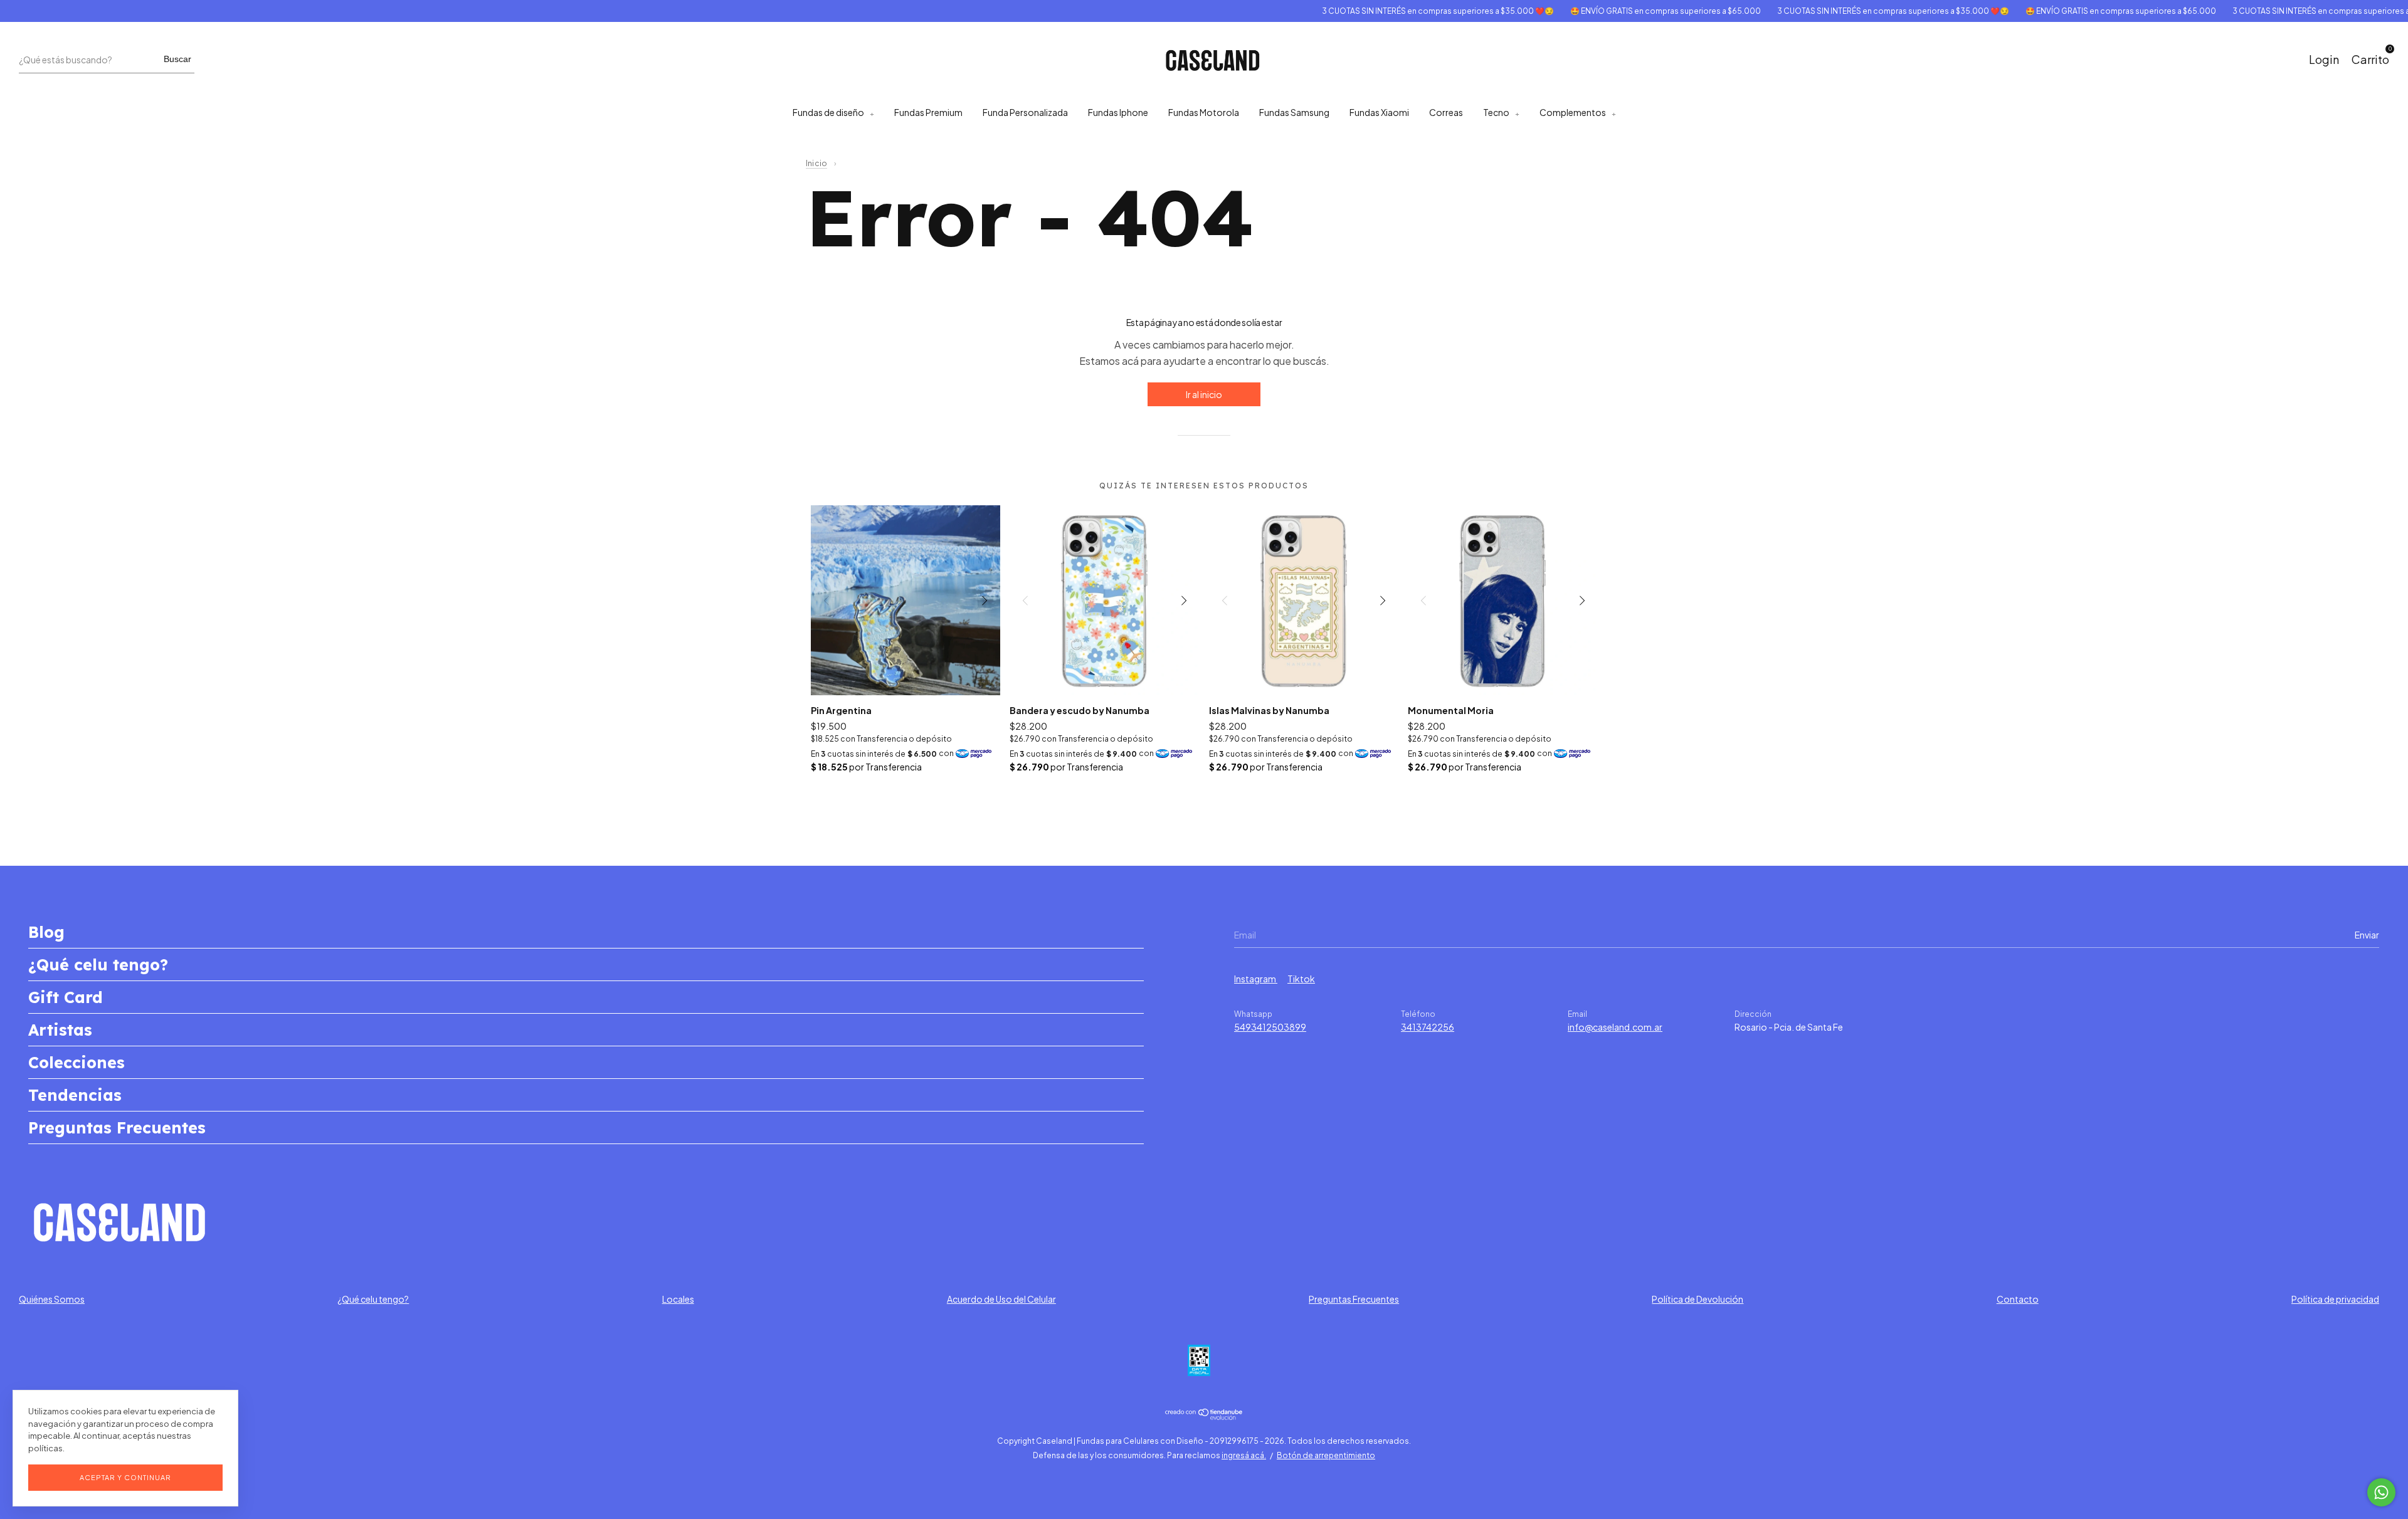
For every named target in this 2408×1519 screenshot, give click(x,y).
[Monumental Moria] (1503, 600)
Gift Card (66, 997)
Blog (46, 932)
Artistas (60, 1030)
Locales (678, 1299)
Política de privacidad (2335, 1299)
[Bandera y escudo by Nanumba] (1105, 600)
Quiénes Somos (52, 1299)
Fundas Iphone (1118, 112)
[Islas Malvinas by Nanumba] (1304, 600)
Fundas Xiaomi (1379, 112)
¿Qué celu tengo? (98, 964)
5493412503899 (1270, 1027)
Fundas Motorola (1204, 112)
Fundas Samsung (1294, 112)
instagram (1256, 979)
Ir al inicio (1204, 394)
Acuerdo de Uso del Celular (1001, 1299)
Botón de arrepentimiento (1326, 1455)
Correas (1446, 112)
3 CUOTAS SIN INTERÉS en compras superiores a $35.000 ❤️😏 (1389, 11)
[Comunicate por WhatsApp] (2381, 1492)
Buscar (177, 59)
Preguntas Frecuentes (117, 1127)
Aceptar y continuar (125, 1477)
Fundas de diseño (828, 112)
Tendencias (75, 1095)
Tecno (1496, 112)
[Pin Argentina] (906, 600)
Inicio (816, 163)
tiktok (1301, 979)
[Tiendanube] (1204, 1416)
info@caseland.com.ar (1615, 1027)
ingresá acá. (1244, 1455)
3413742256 (1428, 1027)
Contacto (2018, 1299)
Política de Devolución (1698, 1299)
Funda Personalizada (1025, 112)
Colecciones (77, 1062)
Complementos (1573, 112)
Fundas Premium (928, 112)
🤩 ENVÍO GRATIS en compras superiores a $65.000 (1617, 11)
